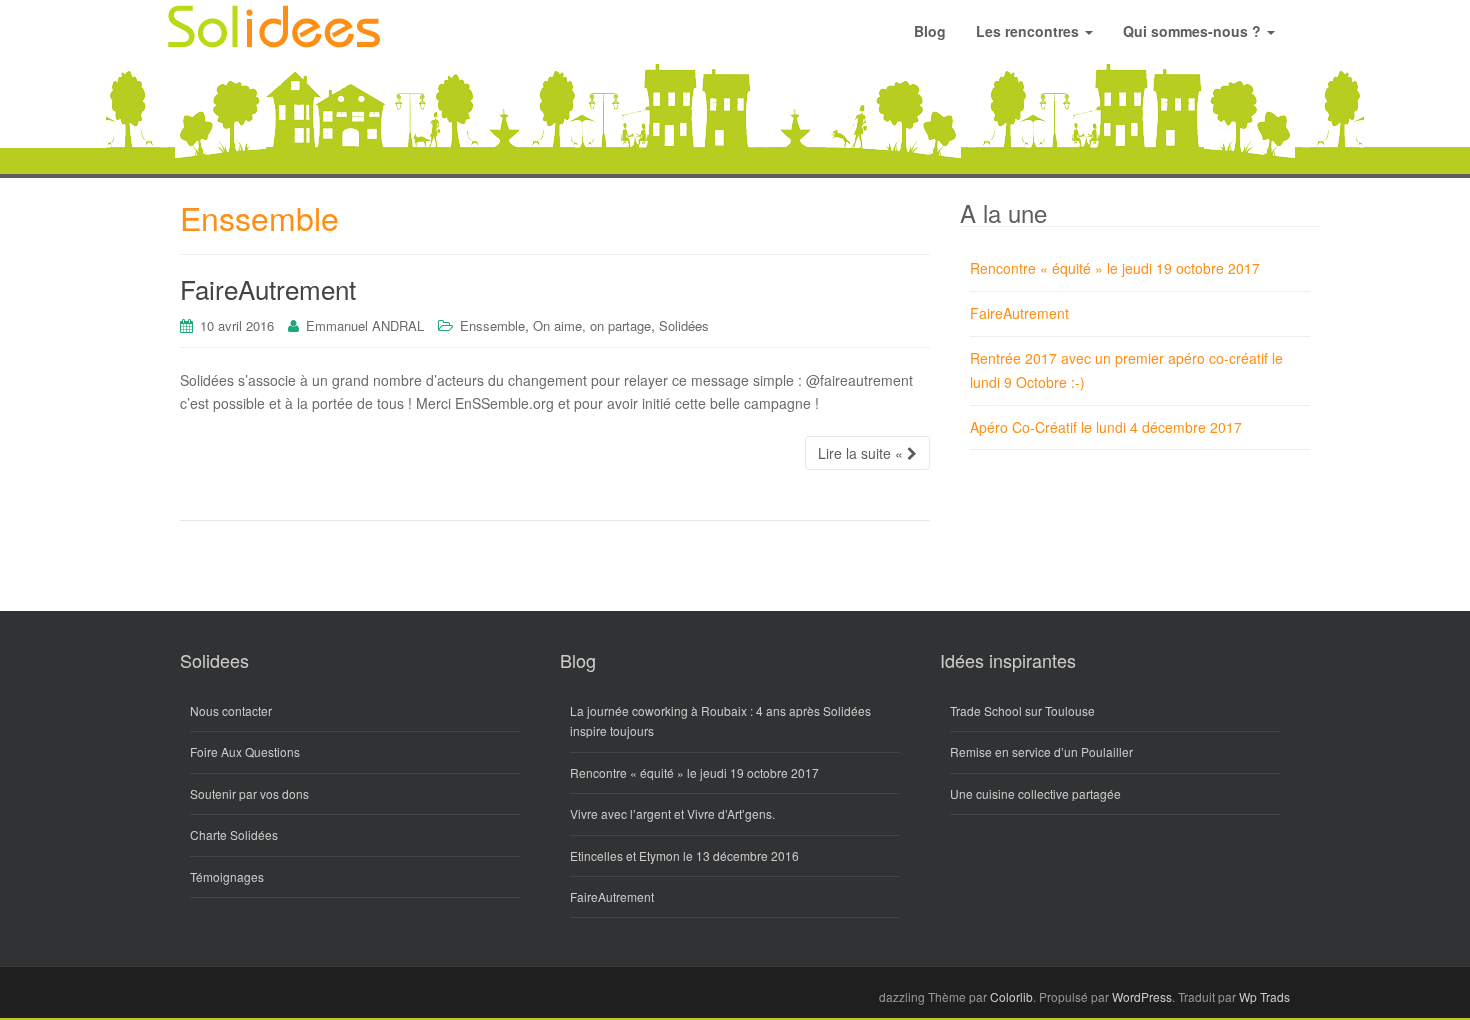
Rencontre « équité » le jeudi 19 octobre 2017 (1115, 268)
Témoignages (227, 876)
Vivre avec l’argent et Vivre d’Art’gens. (672, 813)
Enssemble (492, 325)
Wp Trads (1264, 996)
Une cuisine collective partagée (1035, 793)
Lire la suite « (862, 453)
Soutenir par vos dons (249, 793)
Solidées (684, 325)
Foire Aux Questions (245, 751)
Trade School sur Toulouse (1022, 710)
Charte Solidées (234, 834)
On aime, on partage (592, 325)
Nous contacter (231, 710)
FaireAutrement (268, 288)
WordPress (1142, 996)
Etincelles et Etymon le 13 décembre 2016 (684, 855)
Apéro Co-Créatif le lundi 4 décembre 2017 (1106, 427)
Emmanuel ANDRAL (365, 325)
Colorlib (1011, 996)
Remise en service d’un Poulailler (1041, 751)
